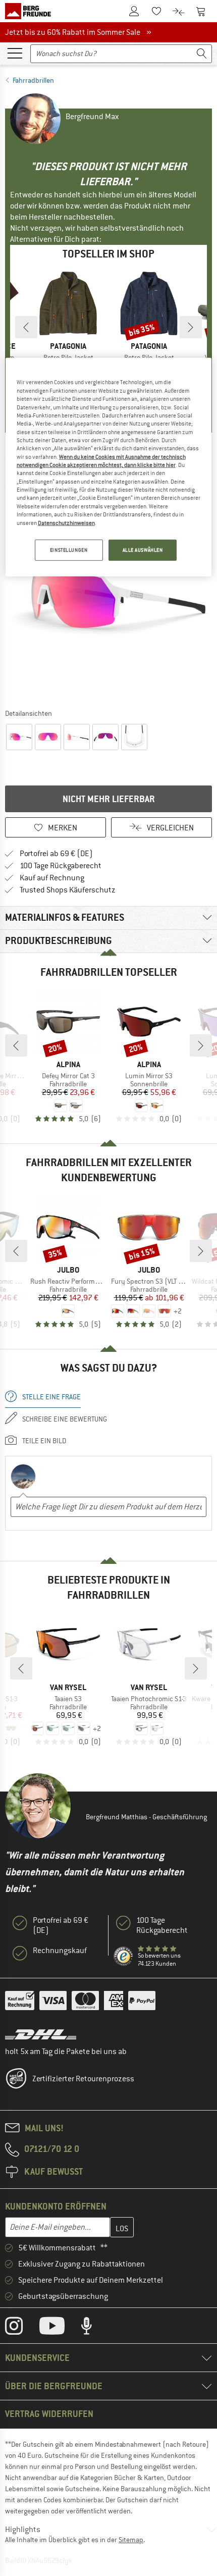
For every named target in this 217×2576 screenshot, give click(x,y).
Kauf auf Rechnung (52, 878)
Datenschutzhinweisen (66, 522)
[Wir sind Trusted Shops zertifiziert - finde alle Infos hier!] (124, 1957)
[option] (108, 600)
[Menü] (15, 52)
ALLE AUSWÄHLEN (143, 550)
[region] (109, 467)
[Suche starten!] (202, 54)
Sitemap (131, 2540)
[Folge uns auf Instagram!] (21, 2328)
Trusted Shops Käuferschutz (68, 890)
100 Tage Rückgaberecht (61, 866)
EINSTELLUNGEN (69, 550)
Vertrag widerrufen (49, 2414)
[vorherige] (26, 327)
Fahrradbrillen (33, 80)
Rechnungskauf (60, 1951)
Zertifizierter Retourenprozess (83, 2079)
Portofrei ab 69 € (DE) (56, 854)
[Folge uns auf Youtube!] (60, 2328)
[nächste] (191, 327)
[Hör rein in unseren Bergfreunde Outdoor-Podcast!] (94, 2328)
